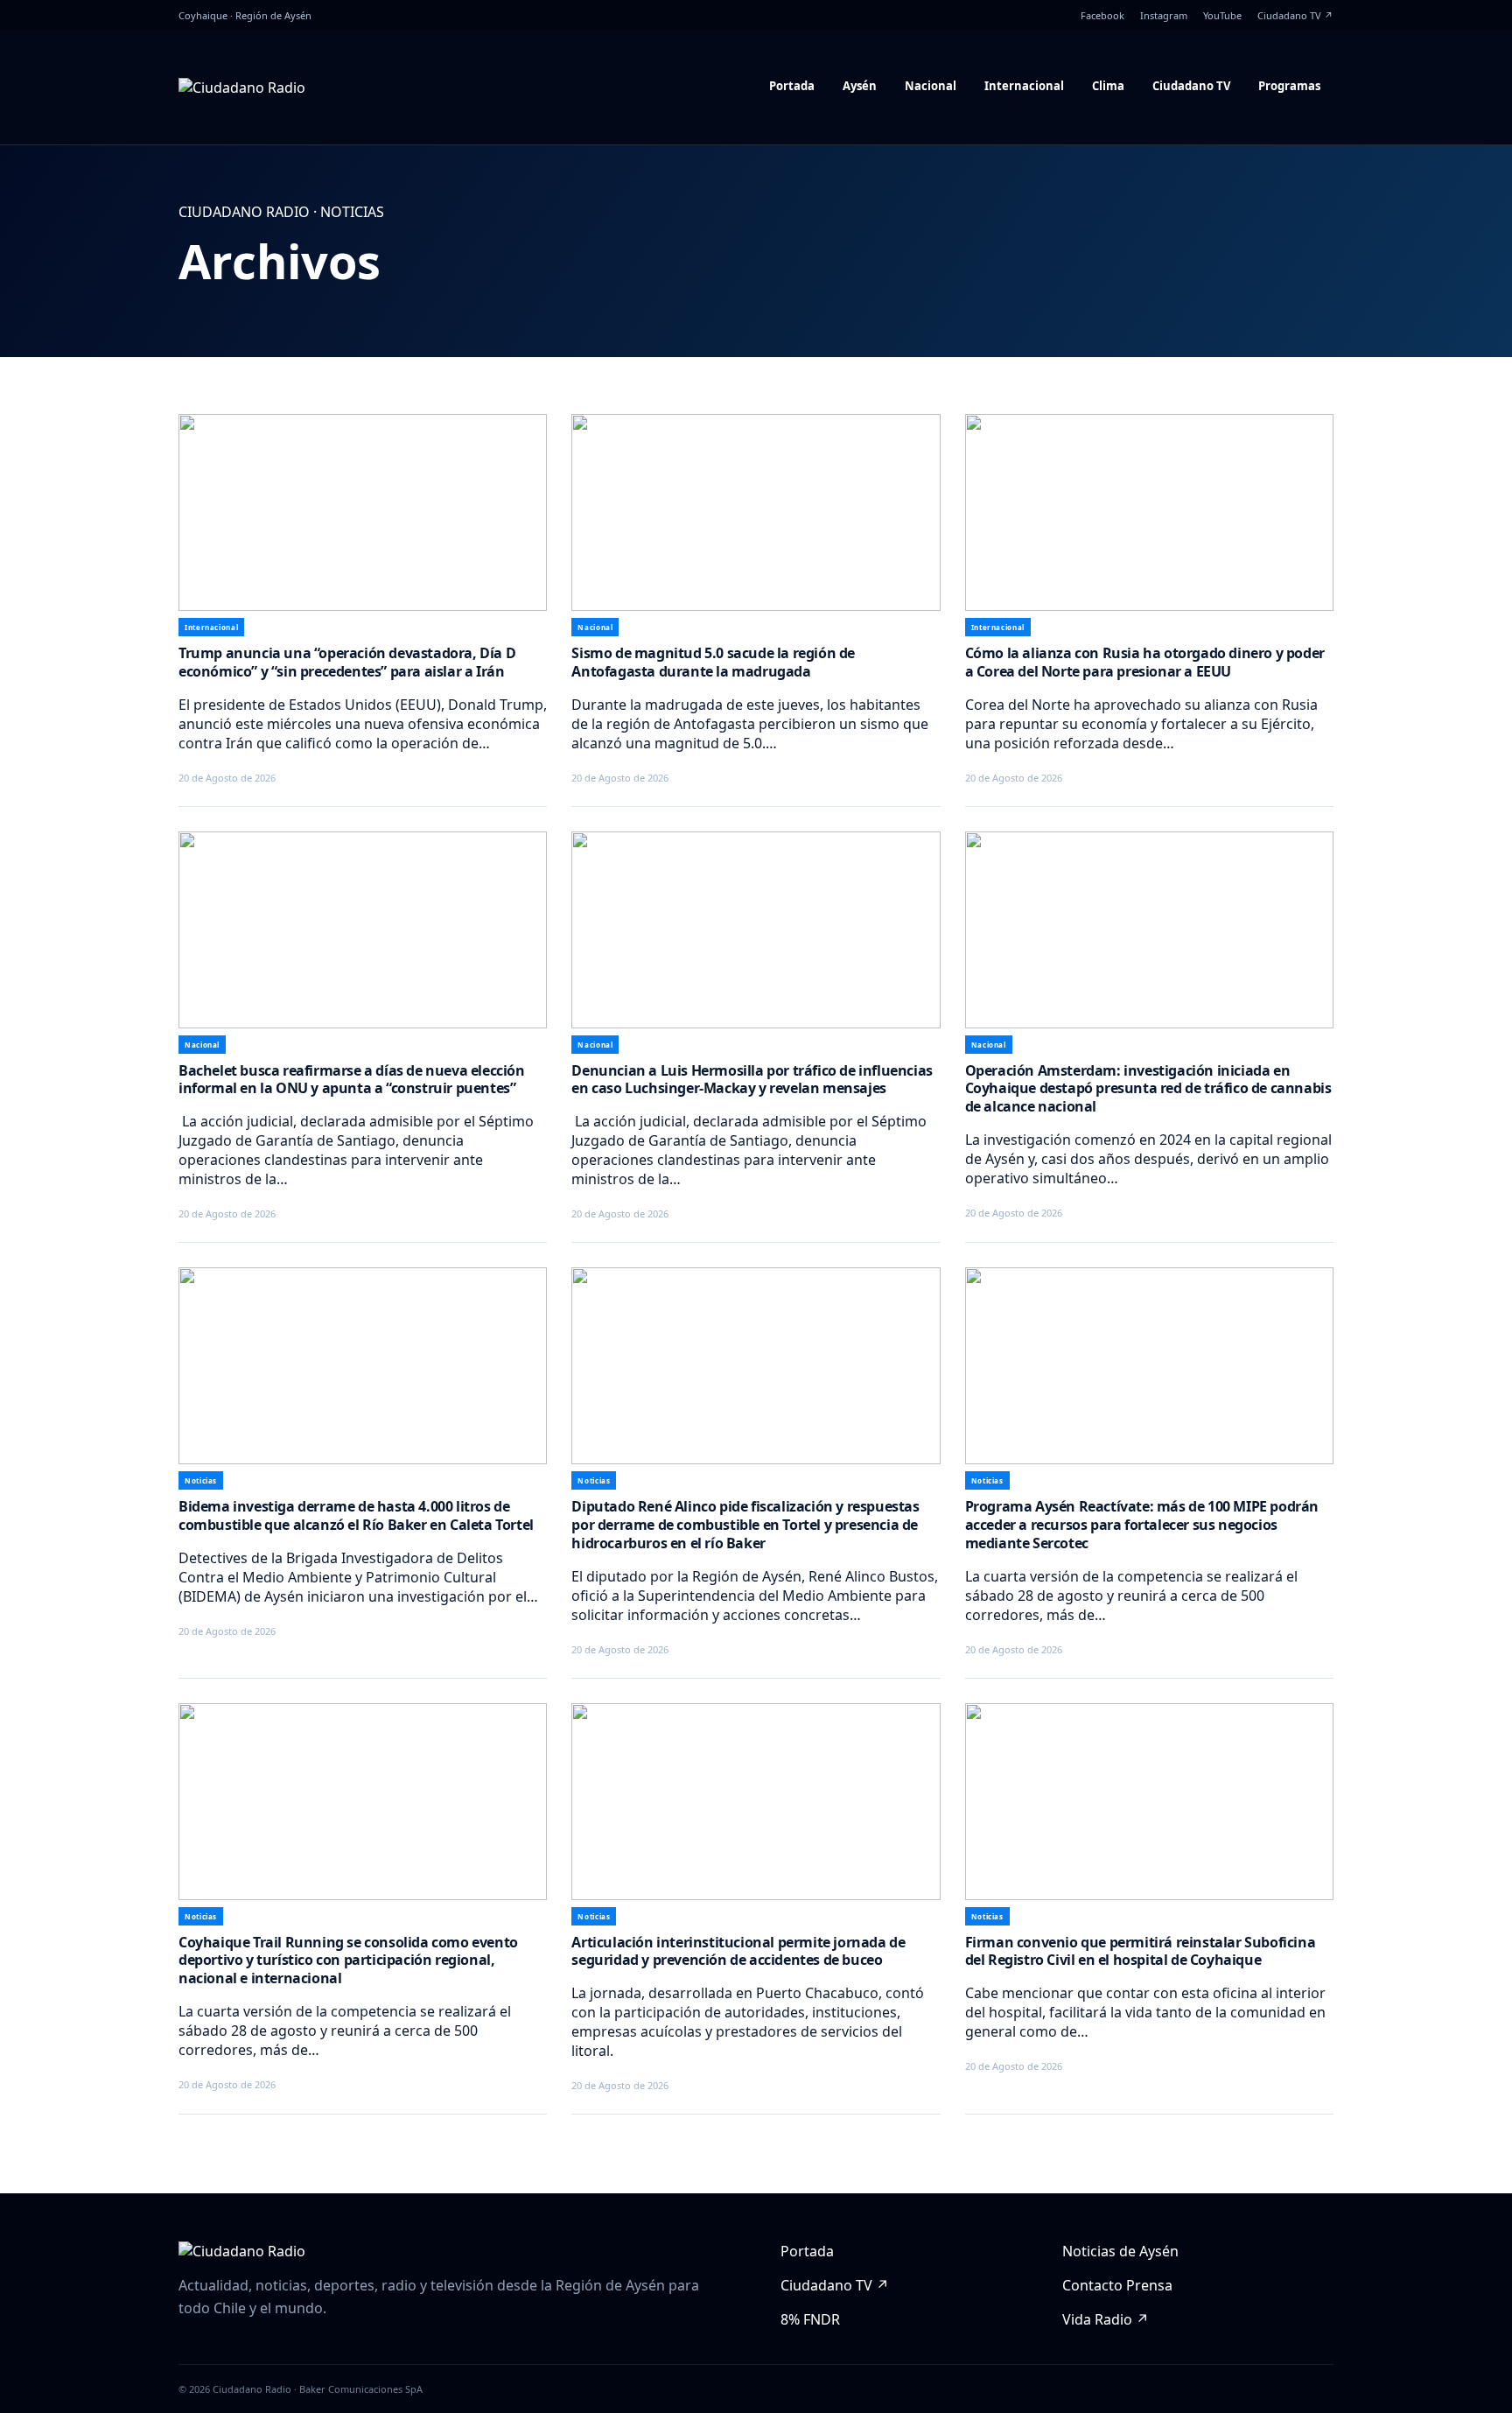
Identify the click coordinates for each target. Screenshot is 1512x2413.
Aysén (860, 86)
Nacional (931, 86)
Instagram (1164, 15)
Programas (1289, 86)
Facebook (1102, 15)
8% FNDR (810, 2319)
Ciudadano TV (1191, 86)
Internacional (1024, 86)
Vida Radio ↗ (1106, 2319)
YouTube (1222, 15)
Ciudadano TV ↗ (1295, 15)
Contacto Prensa (1117, 2285)
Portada (792, 86)
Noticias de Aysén (1120, 2251)
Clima (1108, 86)
